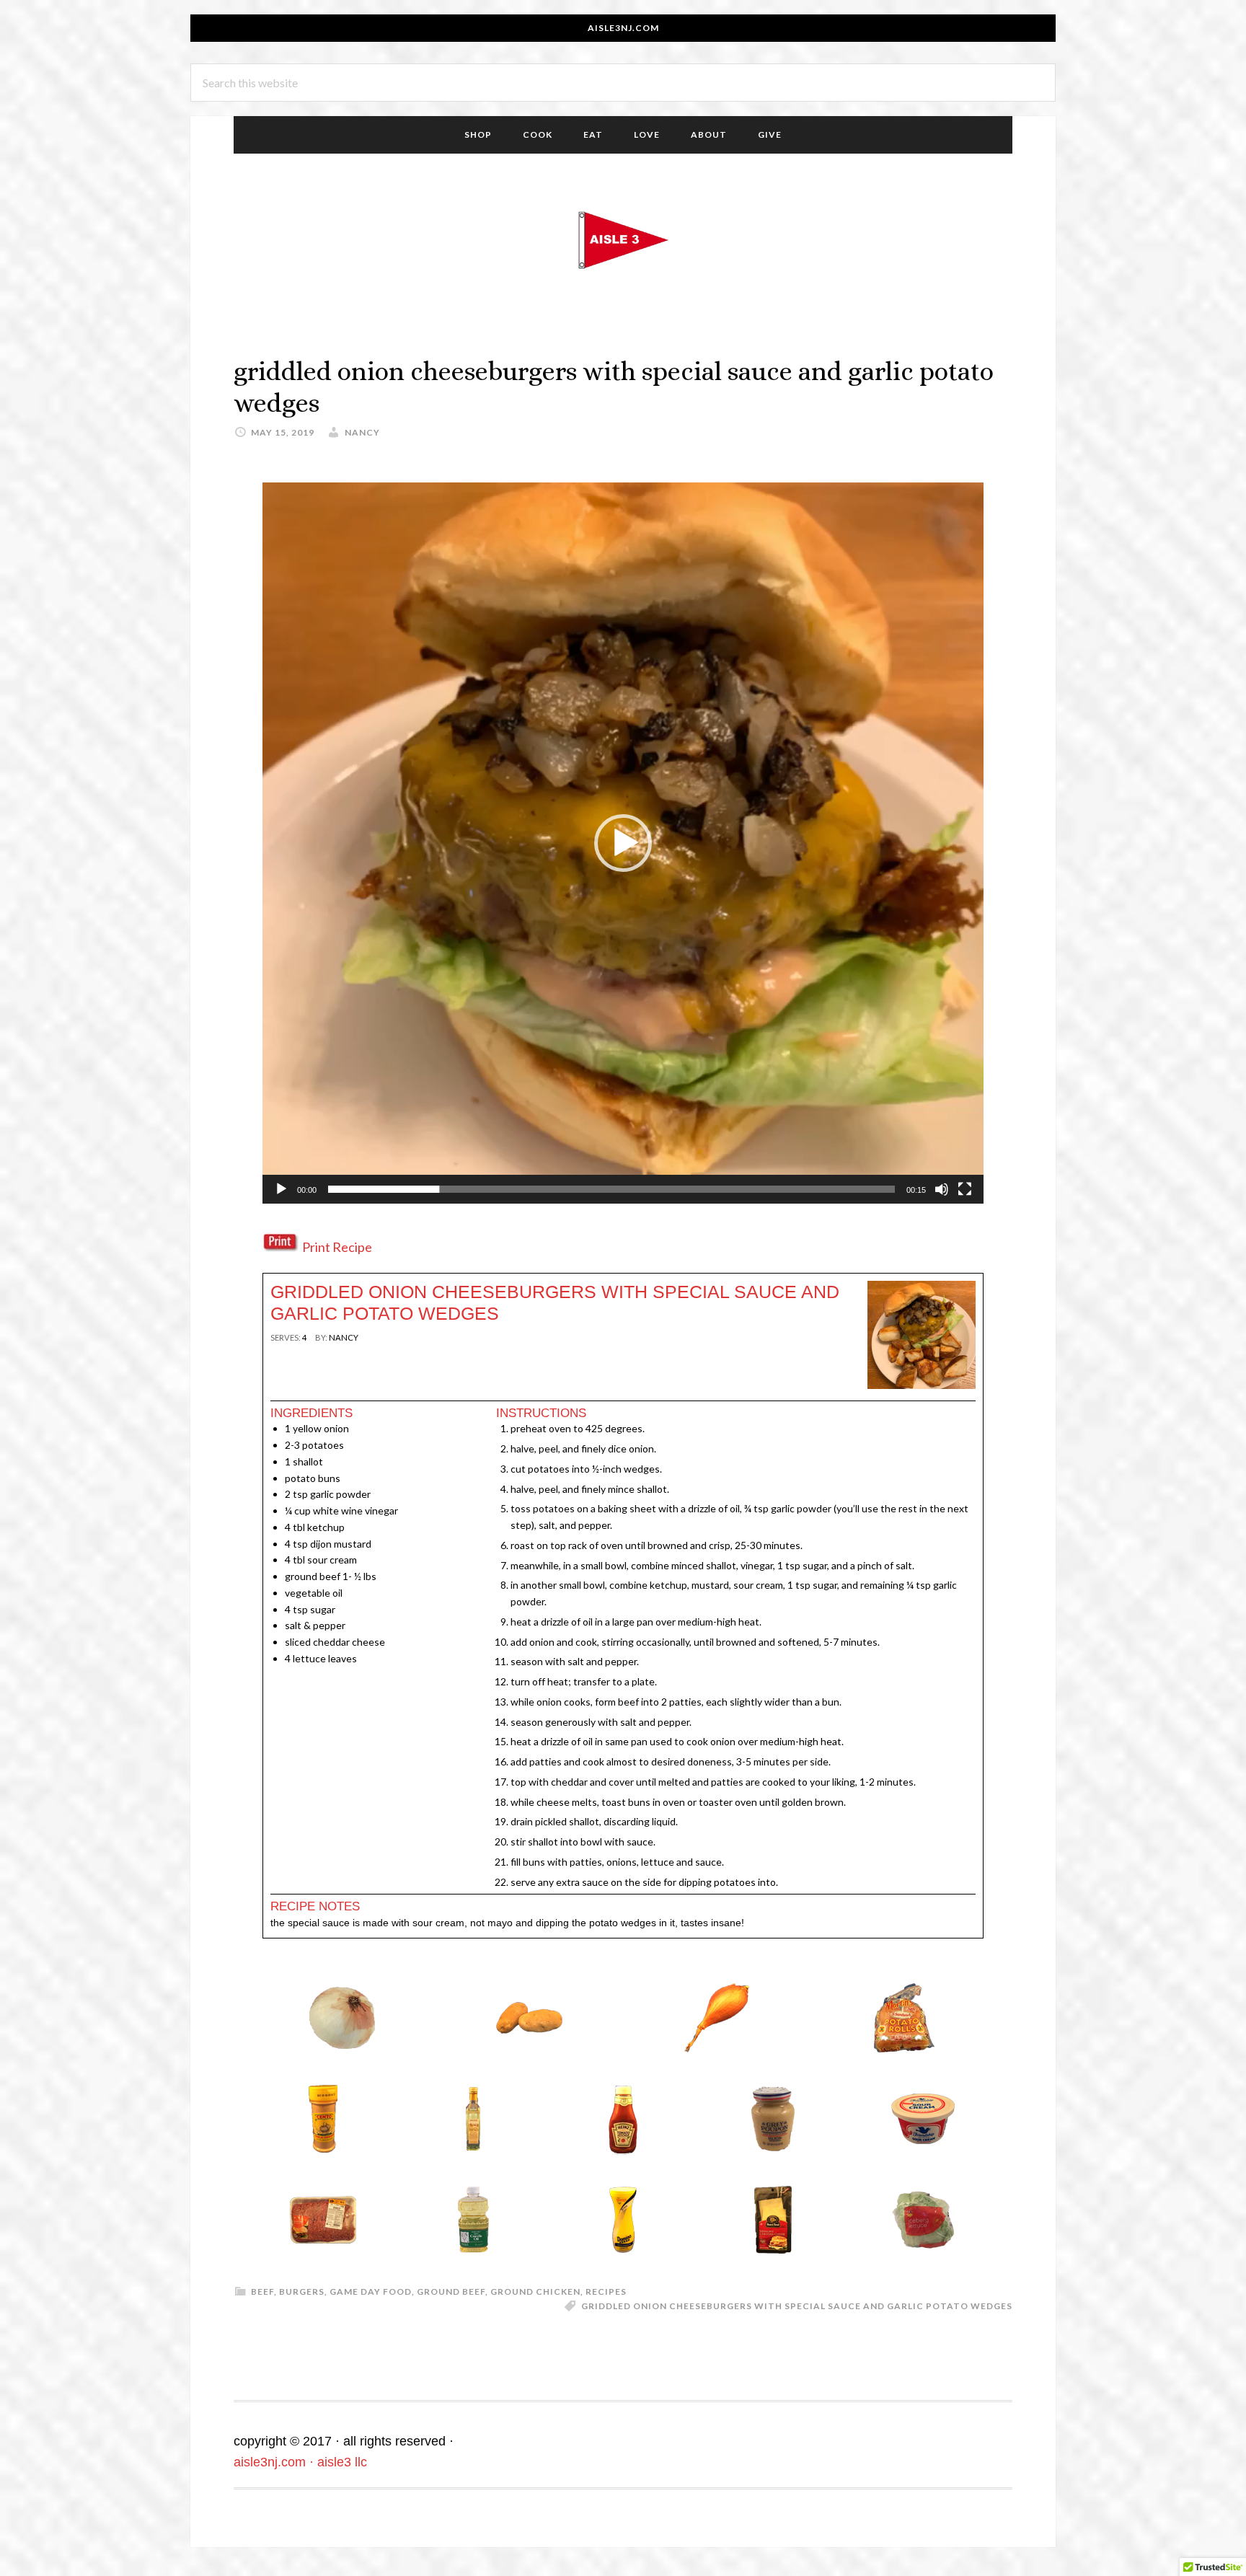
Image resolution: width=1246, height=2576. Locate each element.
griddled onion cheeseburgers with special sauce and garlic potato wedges (797, 2306)
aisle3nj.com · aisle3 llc (300, 2462)
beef (262, 2292)
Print (289, 1363)
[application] (623, 843)
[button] (623, 843)
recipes (606, 2292)
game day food (371, 2292)
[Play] (281, 1189)
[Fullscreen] (965, 1189)
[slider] (611, 1189)
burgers (302, 2292)
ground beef (451, 2292)
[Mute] (942, 1189)
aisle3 (623, 240)
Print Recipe (337, 1247)
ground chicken (535, 2292)
